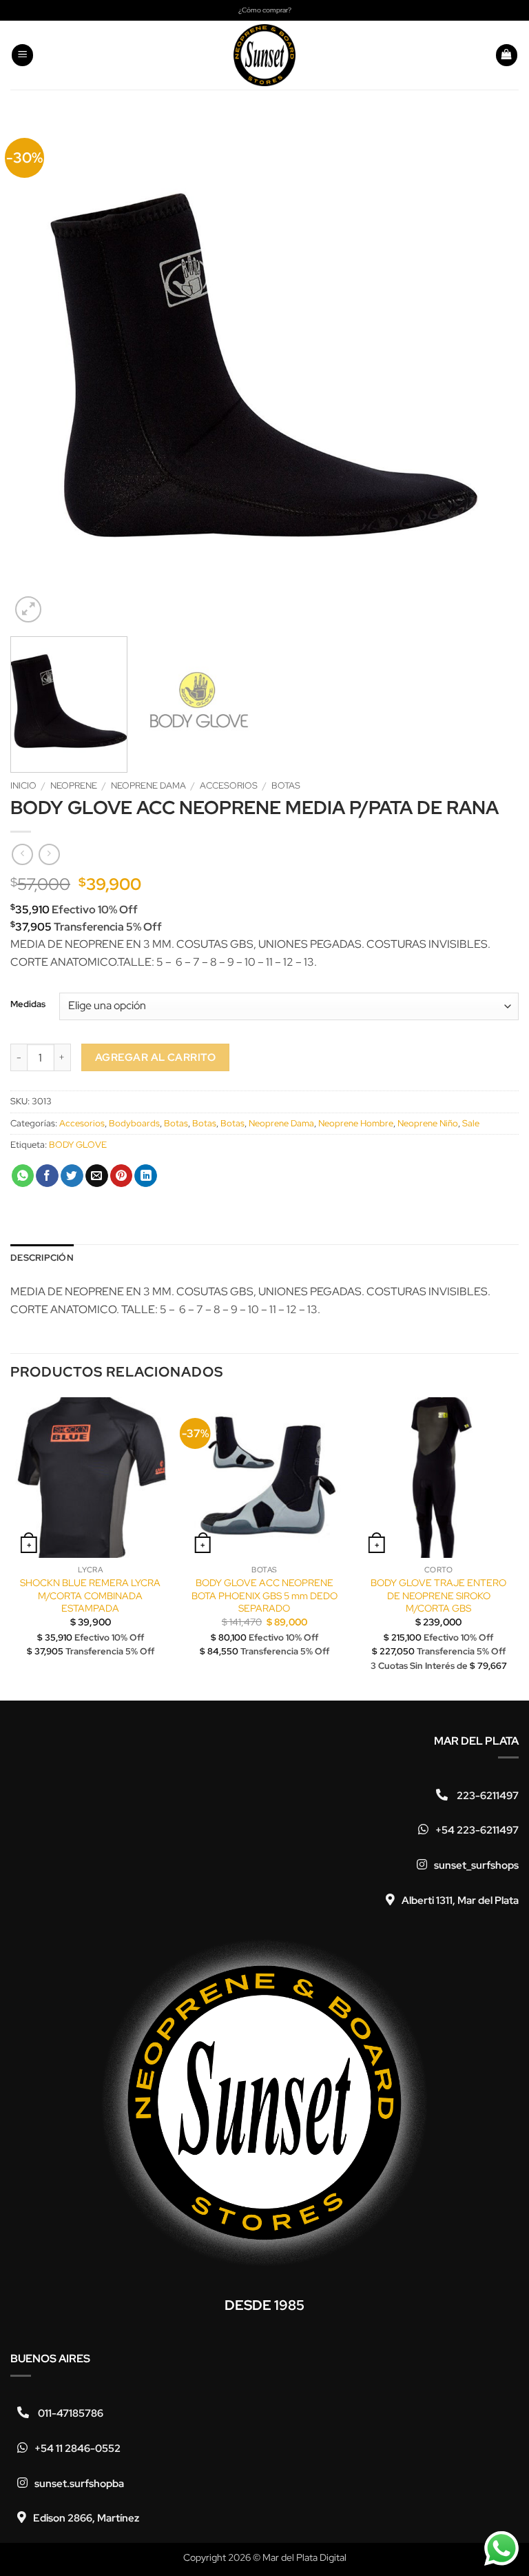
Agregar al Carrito (155, 1057)
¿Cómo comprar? (265, 10)
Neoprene (74, 785)
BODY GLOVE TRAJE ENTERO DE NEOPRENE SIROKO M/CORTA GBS (438, 1595)
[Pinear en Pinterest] (122, 1176)
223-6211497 (487, 1796)
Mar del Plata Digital (304, 2557)
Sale (471, 1123)
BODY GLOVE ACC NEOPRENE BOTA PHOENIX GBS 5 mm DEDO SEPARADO (264, 1595)
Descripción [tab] (42, 1258)
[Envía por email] (97, 1176)
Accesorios (229, 785)
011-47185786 (70, 2413)
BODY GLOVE (78, 1145)
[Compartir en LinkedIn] (146, 1176)
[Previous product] (49, 854)
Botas (286, 785)
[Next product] (22, 854)
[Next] (491, 372)
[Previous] (38, 372)
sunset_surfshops (476, 1865)
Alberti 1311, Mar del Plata (460, 1900)
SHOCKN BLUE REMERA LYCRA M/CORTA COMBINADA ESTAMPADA (90, 1595)
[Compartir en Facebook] (47, 1176)
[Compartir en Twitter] (72, 1176)
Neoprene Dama (148, 785)
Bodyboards (134, 1123)
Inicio (23, 785)
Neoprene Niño (428, 1123)
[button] (23, 55)
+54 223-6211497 (477, 1830)
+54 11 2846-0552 (77, 2448)
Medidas (28, 1004)
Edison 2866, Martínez (86, 2518)
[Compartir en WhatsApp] (23, 1176)
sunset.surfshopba (79, 2484)
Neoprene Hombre (356, 1123)
